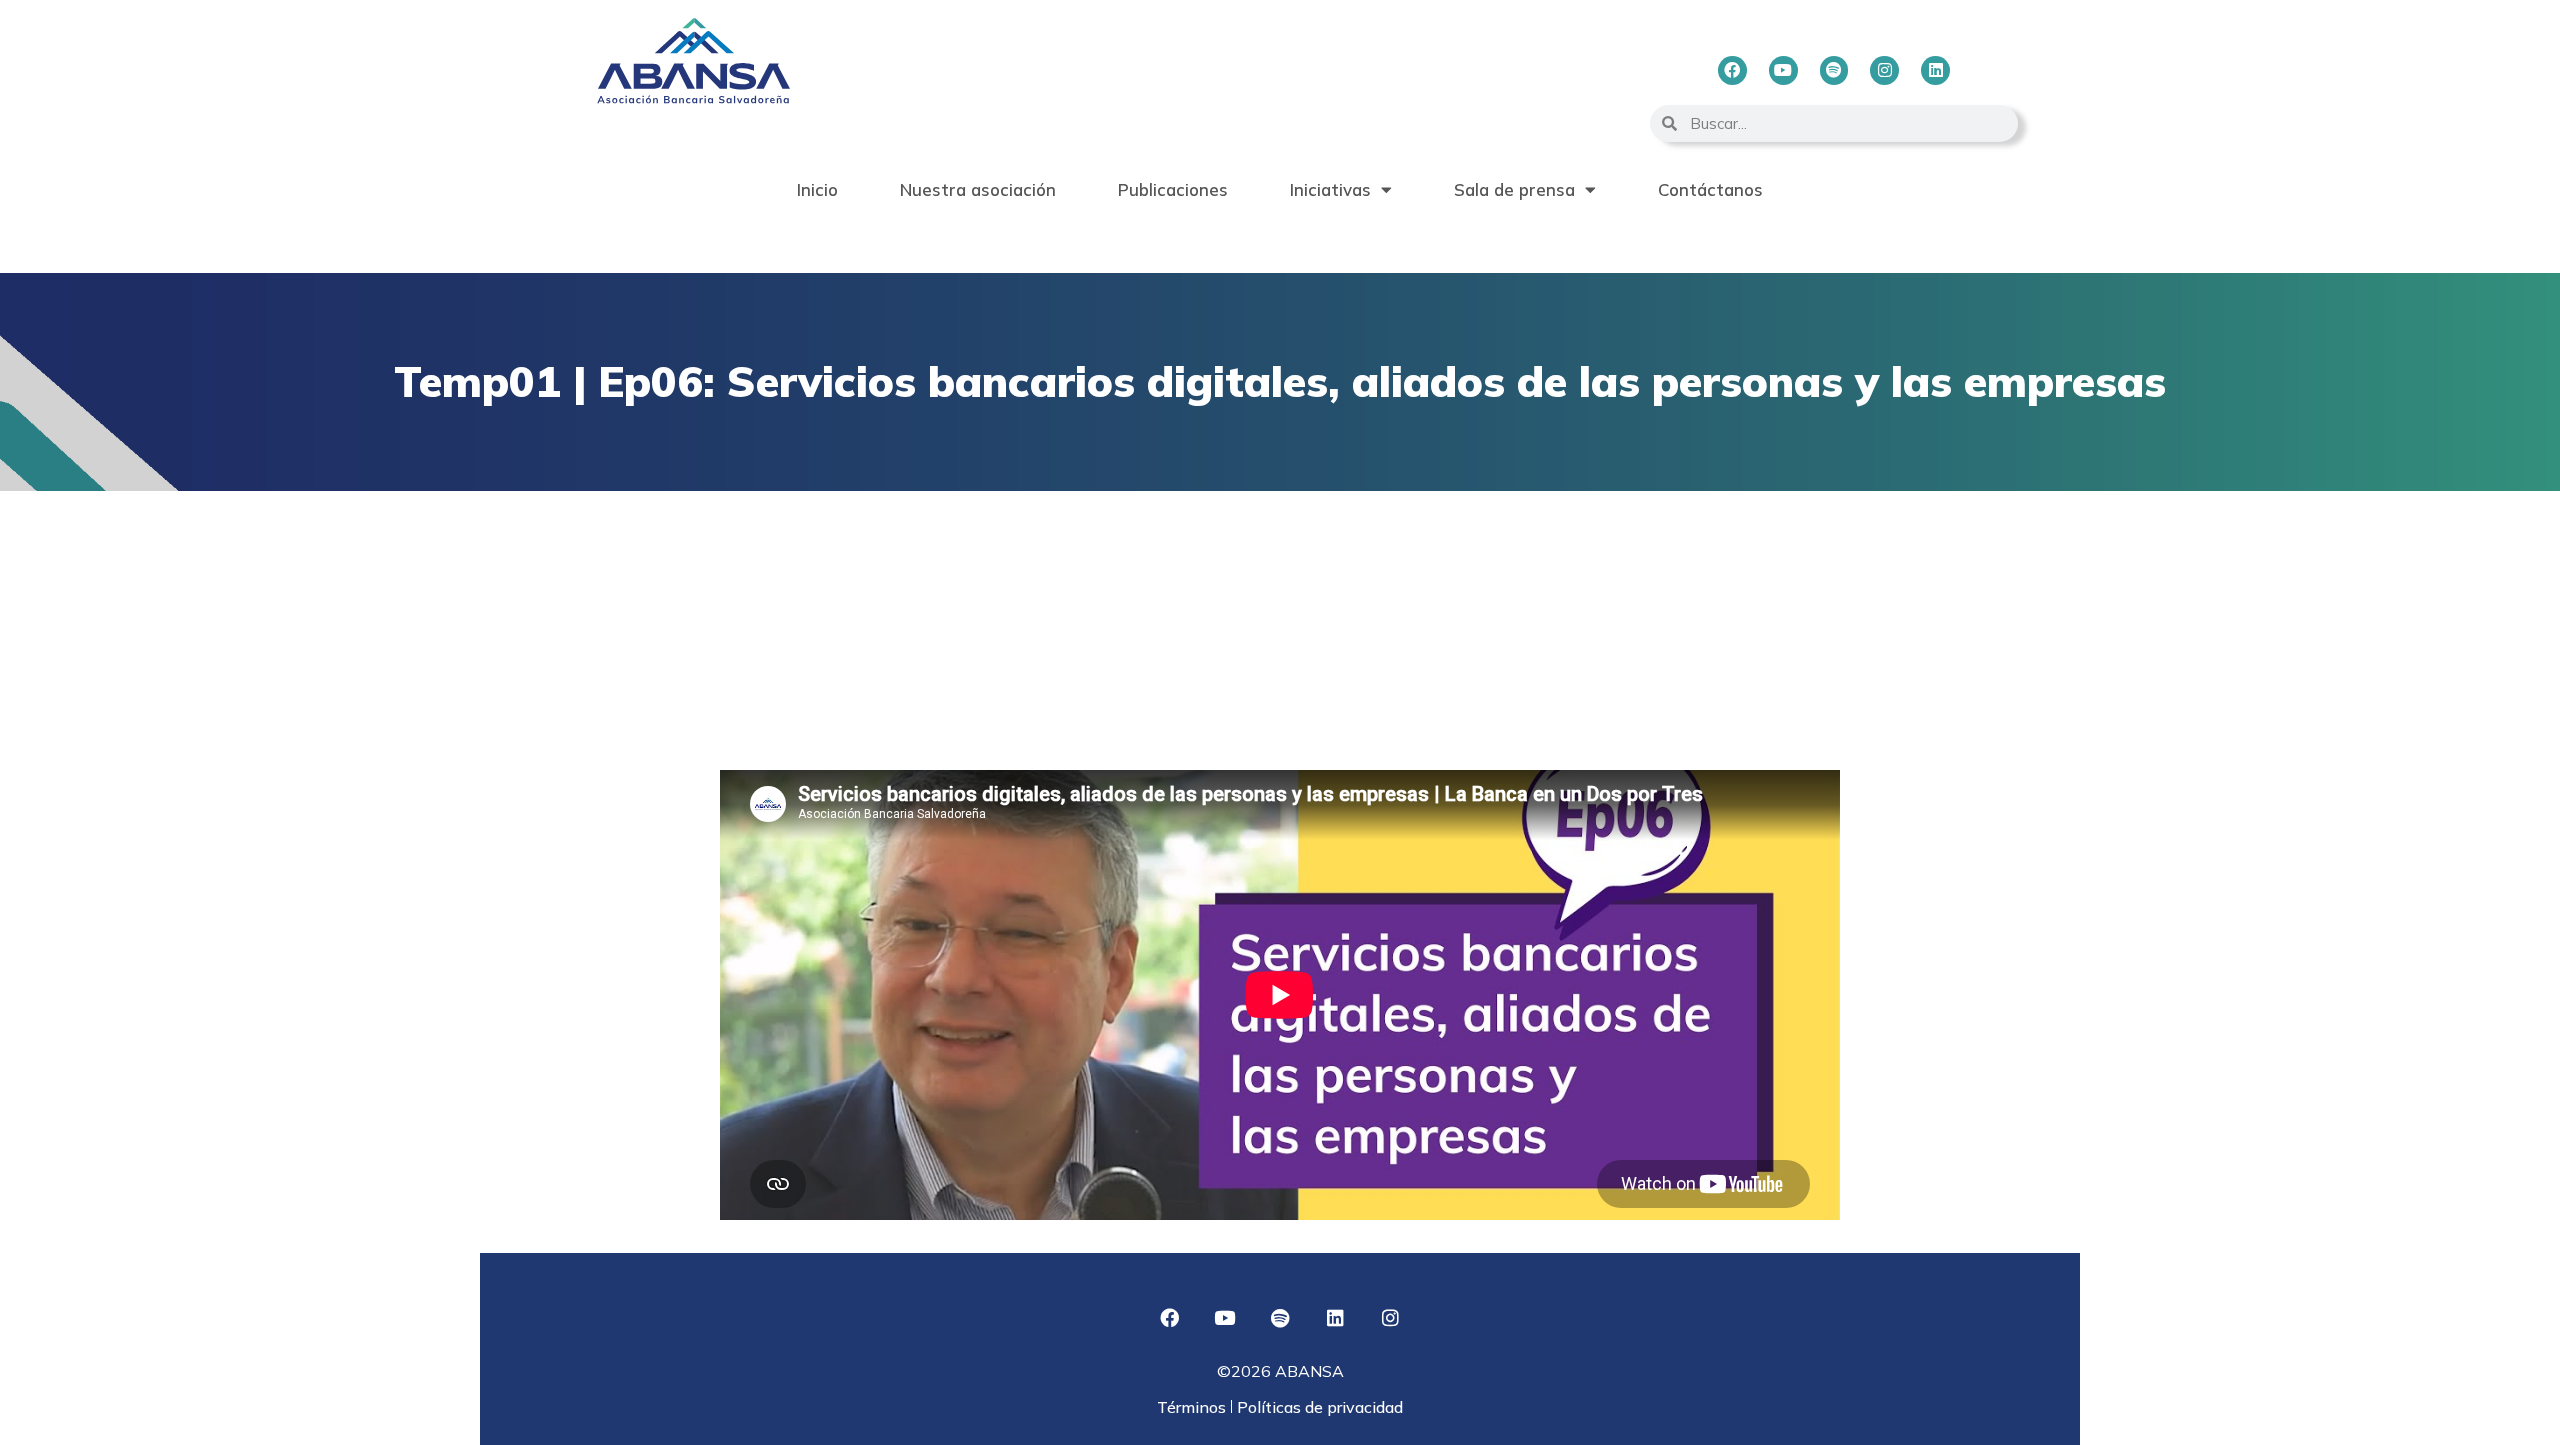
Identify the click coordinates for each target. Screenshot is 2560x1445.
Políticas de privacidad (1318, 1407)
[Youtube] (1783, 70)
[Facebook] (1732, 70)
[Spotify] (1834, 70)
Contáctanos (1710, 189)
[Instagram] (1884, 70)
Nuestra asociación (978, 189)
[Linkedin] (1935, 70)
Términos (1193, 1407)
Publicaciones (1173, 189)
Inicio (817, 189)
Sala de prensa (1514, 189)
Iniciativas (1330, 189)
